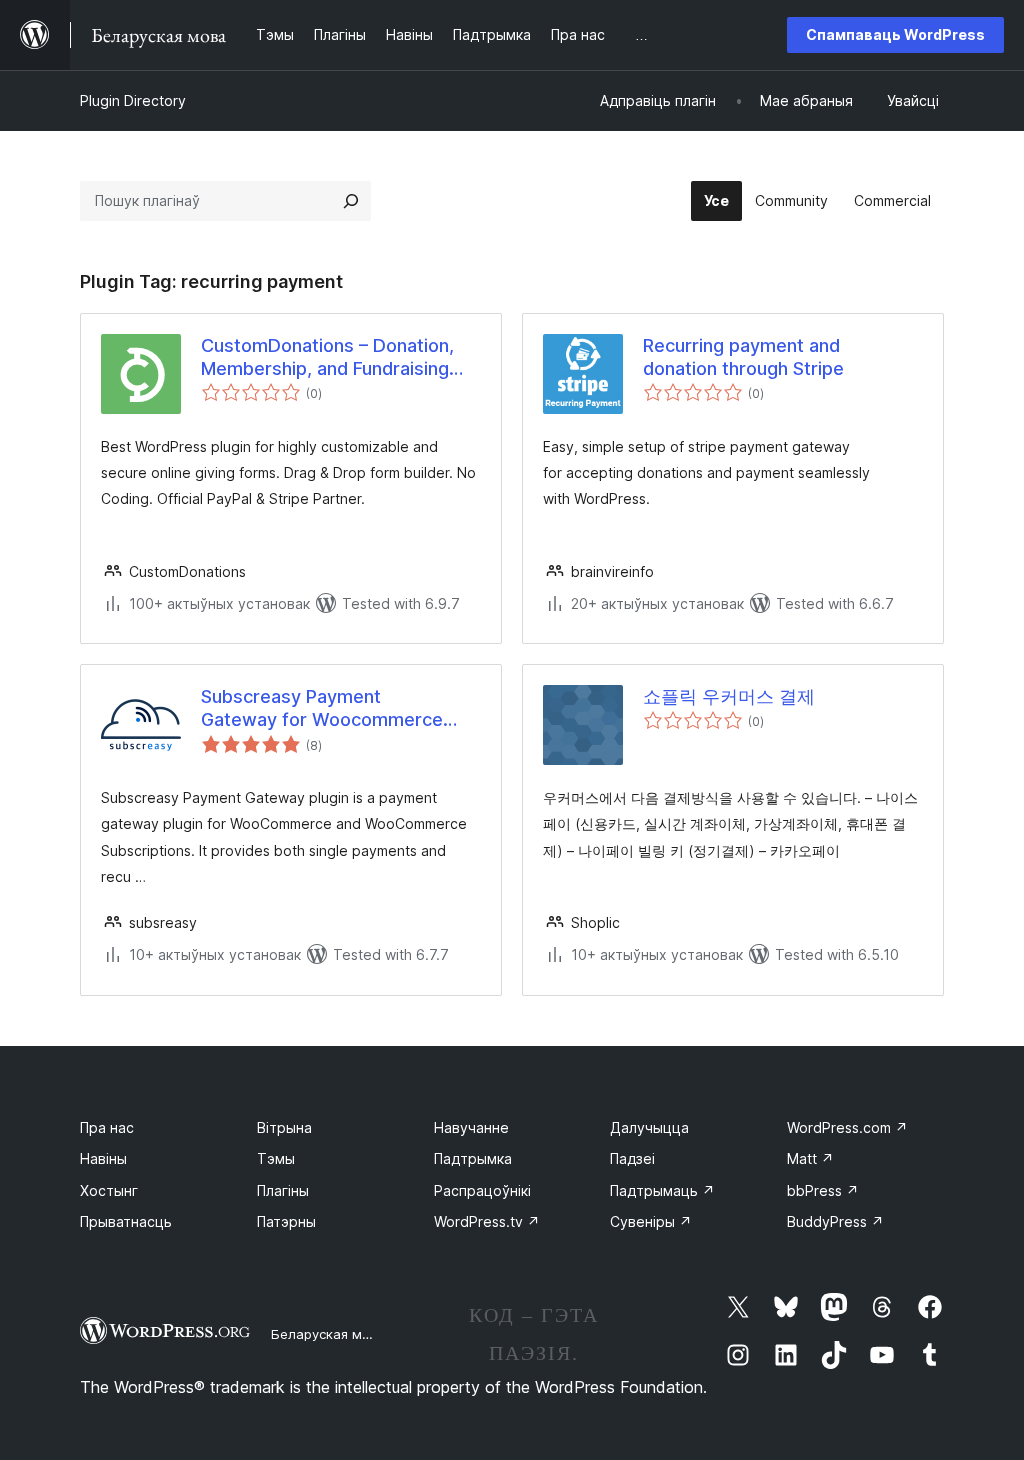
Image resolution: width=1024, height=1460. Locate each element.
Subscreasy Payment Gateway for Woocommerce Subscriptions (322, 709)
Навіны (103, 1158)
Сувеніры (651, 1221)
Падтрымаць (662, 1190)
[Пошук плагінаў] (351, 201)
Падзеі (632, 1158)
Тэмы (276, 1158)
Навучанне (471, 1127)
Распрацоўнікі (482, 1190)
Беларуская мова (328, 1334)
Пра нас (107, 1127)
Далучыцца (649, 1127)
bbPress (823, 1190)
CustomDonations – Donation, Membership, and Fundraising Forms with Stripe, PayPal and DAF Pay (327, 358)
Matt (810, 1158)
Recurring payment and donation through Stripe (743, 357)
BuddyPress (835, 1221)
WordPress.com (847, 1127)
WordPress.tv (487, 1221)
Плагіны (283, 1190)
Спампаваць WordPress (895, 34)
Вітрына (284, 1127)
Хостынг (109, 1190)
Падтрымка (473, 1158)
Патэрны (286, 1221)
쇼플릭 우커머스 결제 (729, 696)
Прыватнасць (126, 1221)
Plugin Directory (133, 100)
